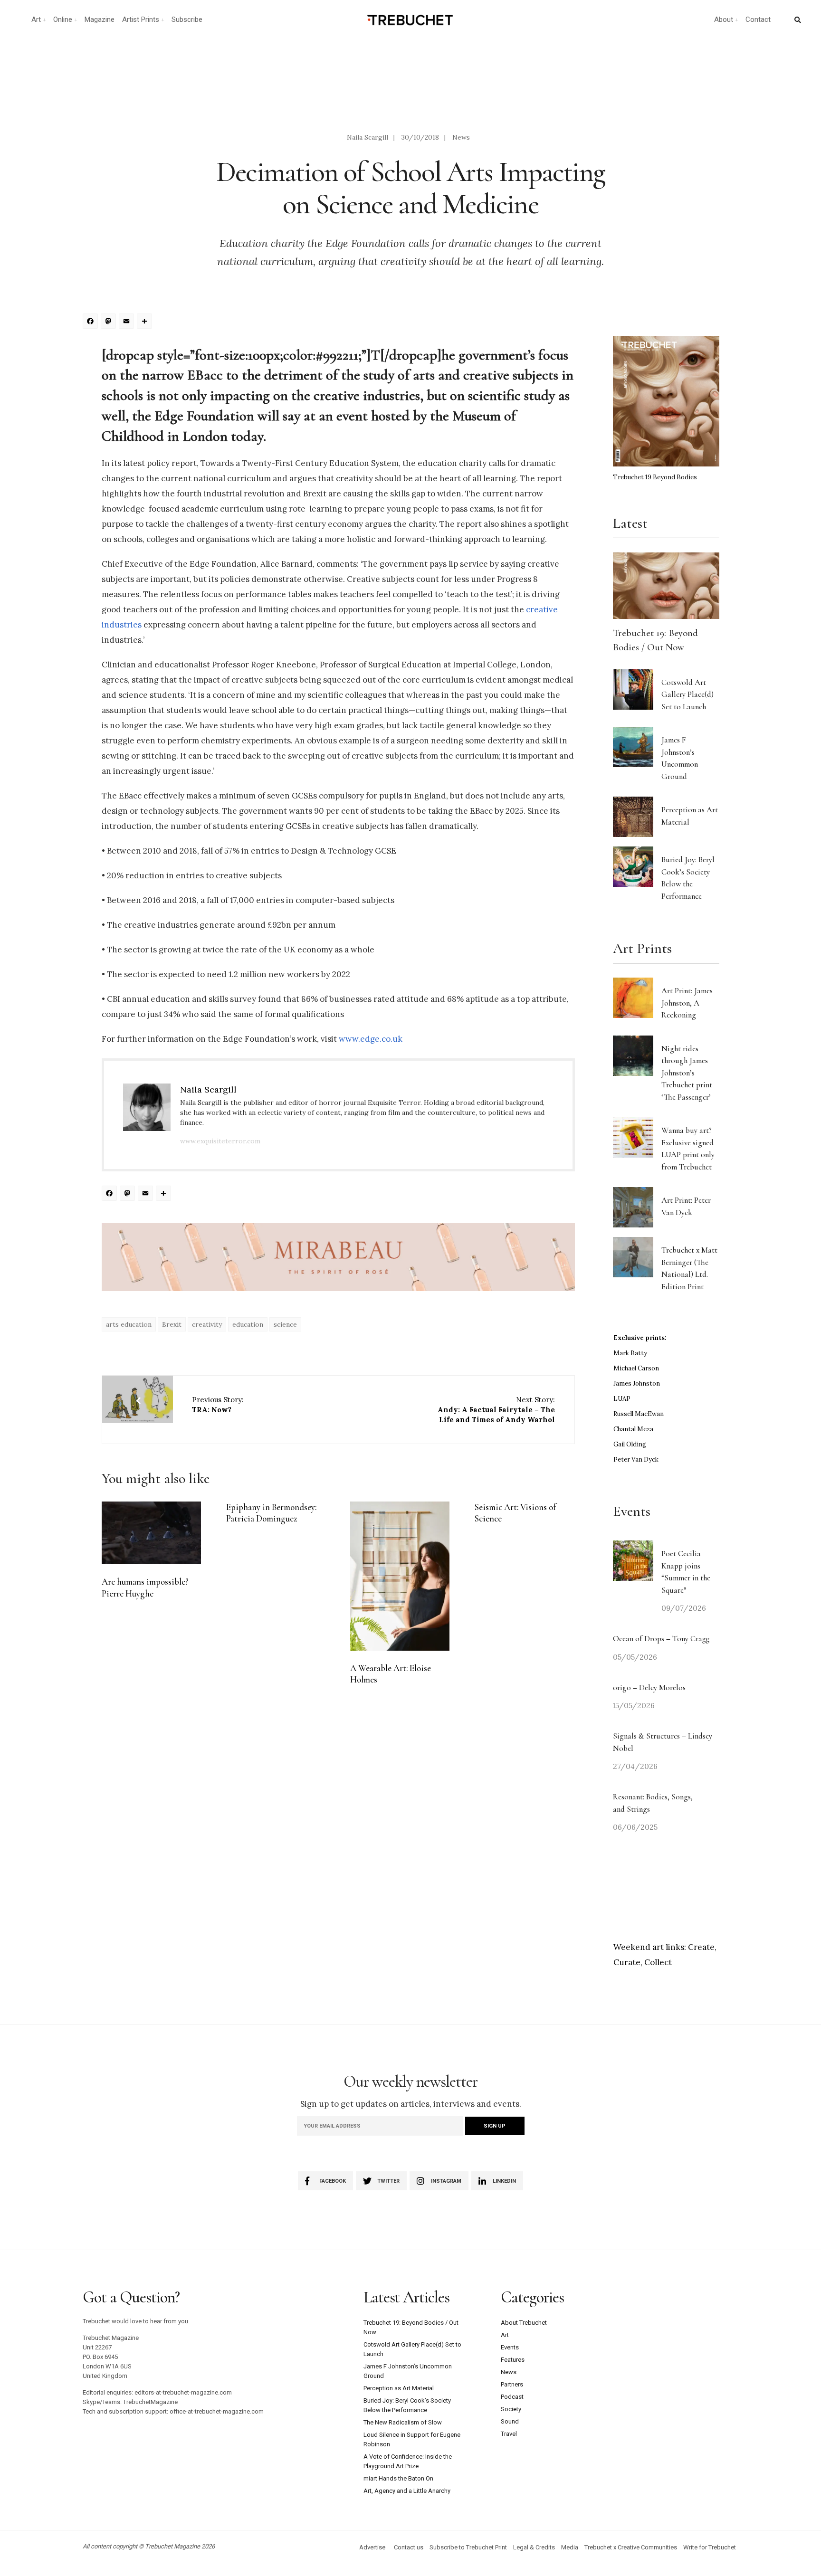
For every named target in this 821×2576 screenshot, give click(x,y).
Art (36, 19)
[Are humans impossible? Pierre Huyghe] (151, 1533)
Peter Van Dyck (636, 1459)
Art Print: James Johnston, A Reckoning (687, 1003)
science (285, 1324)
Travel (509, 2434)
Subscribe (187, 19)
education (248, 1324)
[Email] (128, 322)
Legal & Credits (534, 2547)
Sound (510, 2421)
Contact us (409, 2547)
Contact (758, 19)
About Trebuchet (524, 2323)
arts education (129, 1324)
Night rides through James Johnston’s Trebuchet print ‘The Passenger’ (687, 1073)
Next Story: (496, 1410)
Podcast (512, 2397)
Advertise (372, 2547)
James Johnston (637, 1383)
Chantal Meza (633, 1429)
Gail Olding (630, 1444)
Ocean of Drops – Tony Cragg (661, 1639)
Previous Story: (218, 1405)
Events (510, 2347)
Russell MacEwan (639, 1414)
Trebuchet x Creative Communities (631, 2547)
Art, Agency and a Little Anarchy (407, 2491)
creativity (207, 1324)
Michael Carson (636, 1368)
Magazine (100, 19)
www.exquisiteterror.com (220, 1141)
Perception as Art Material (399, 2388)
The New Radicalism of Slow (403, 2422)
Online (63, 19)
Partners (512, 2384)
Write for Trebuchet (710, 2547)
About (724, 19)
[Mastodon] (110, 322)
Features (513, 2360)
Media (570, 2547)
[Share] (146, 322)
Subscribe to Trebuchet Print (468, 2547)
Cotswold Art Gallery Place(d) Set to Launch (687, 694)
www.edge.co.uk (371, 1039)
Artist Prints (141, 19)
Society (511, 2409)
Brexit (172, 1324)
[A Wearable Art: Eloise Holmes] (400, 1576)
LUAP (622, 1399)
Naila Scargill (368, 137)
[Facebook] (92, 322)
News (461, 137)
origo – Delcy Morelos (649, 1687)
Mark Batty (630, 1353)
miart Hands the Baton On (398, 2478)
